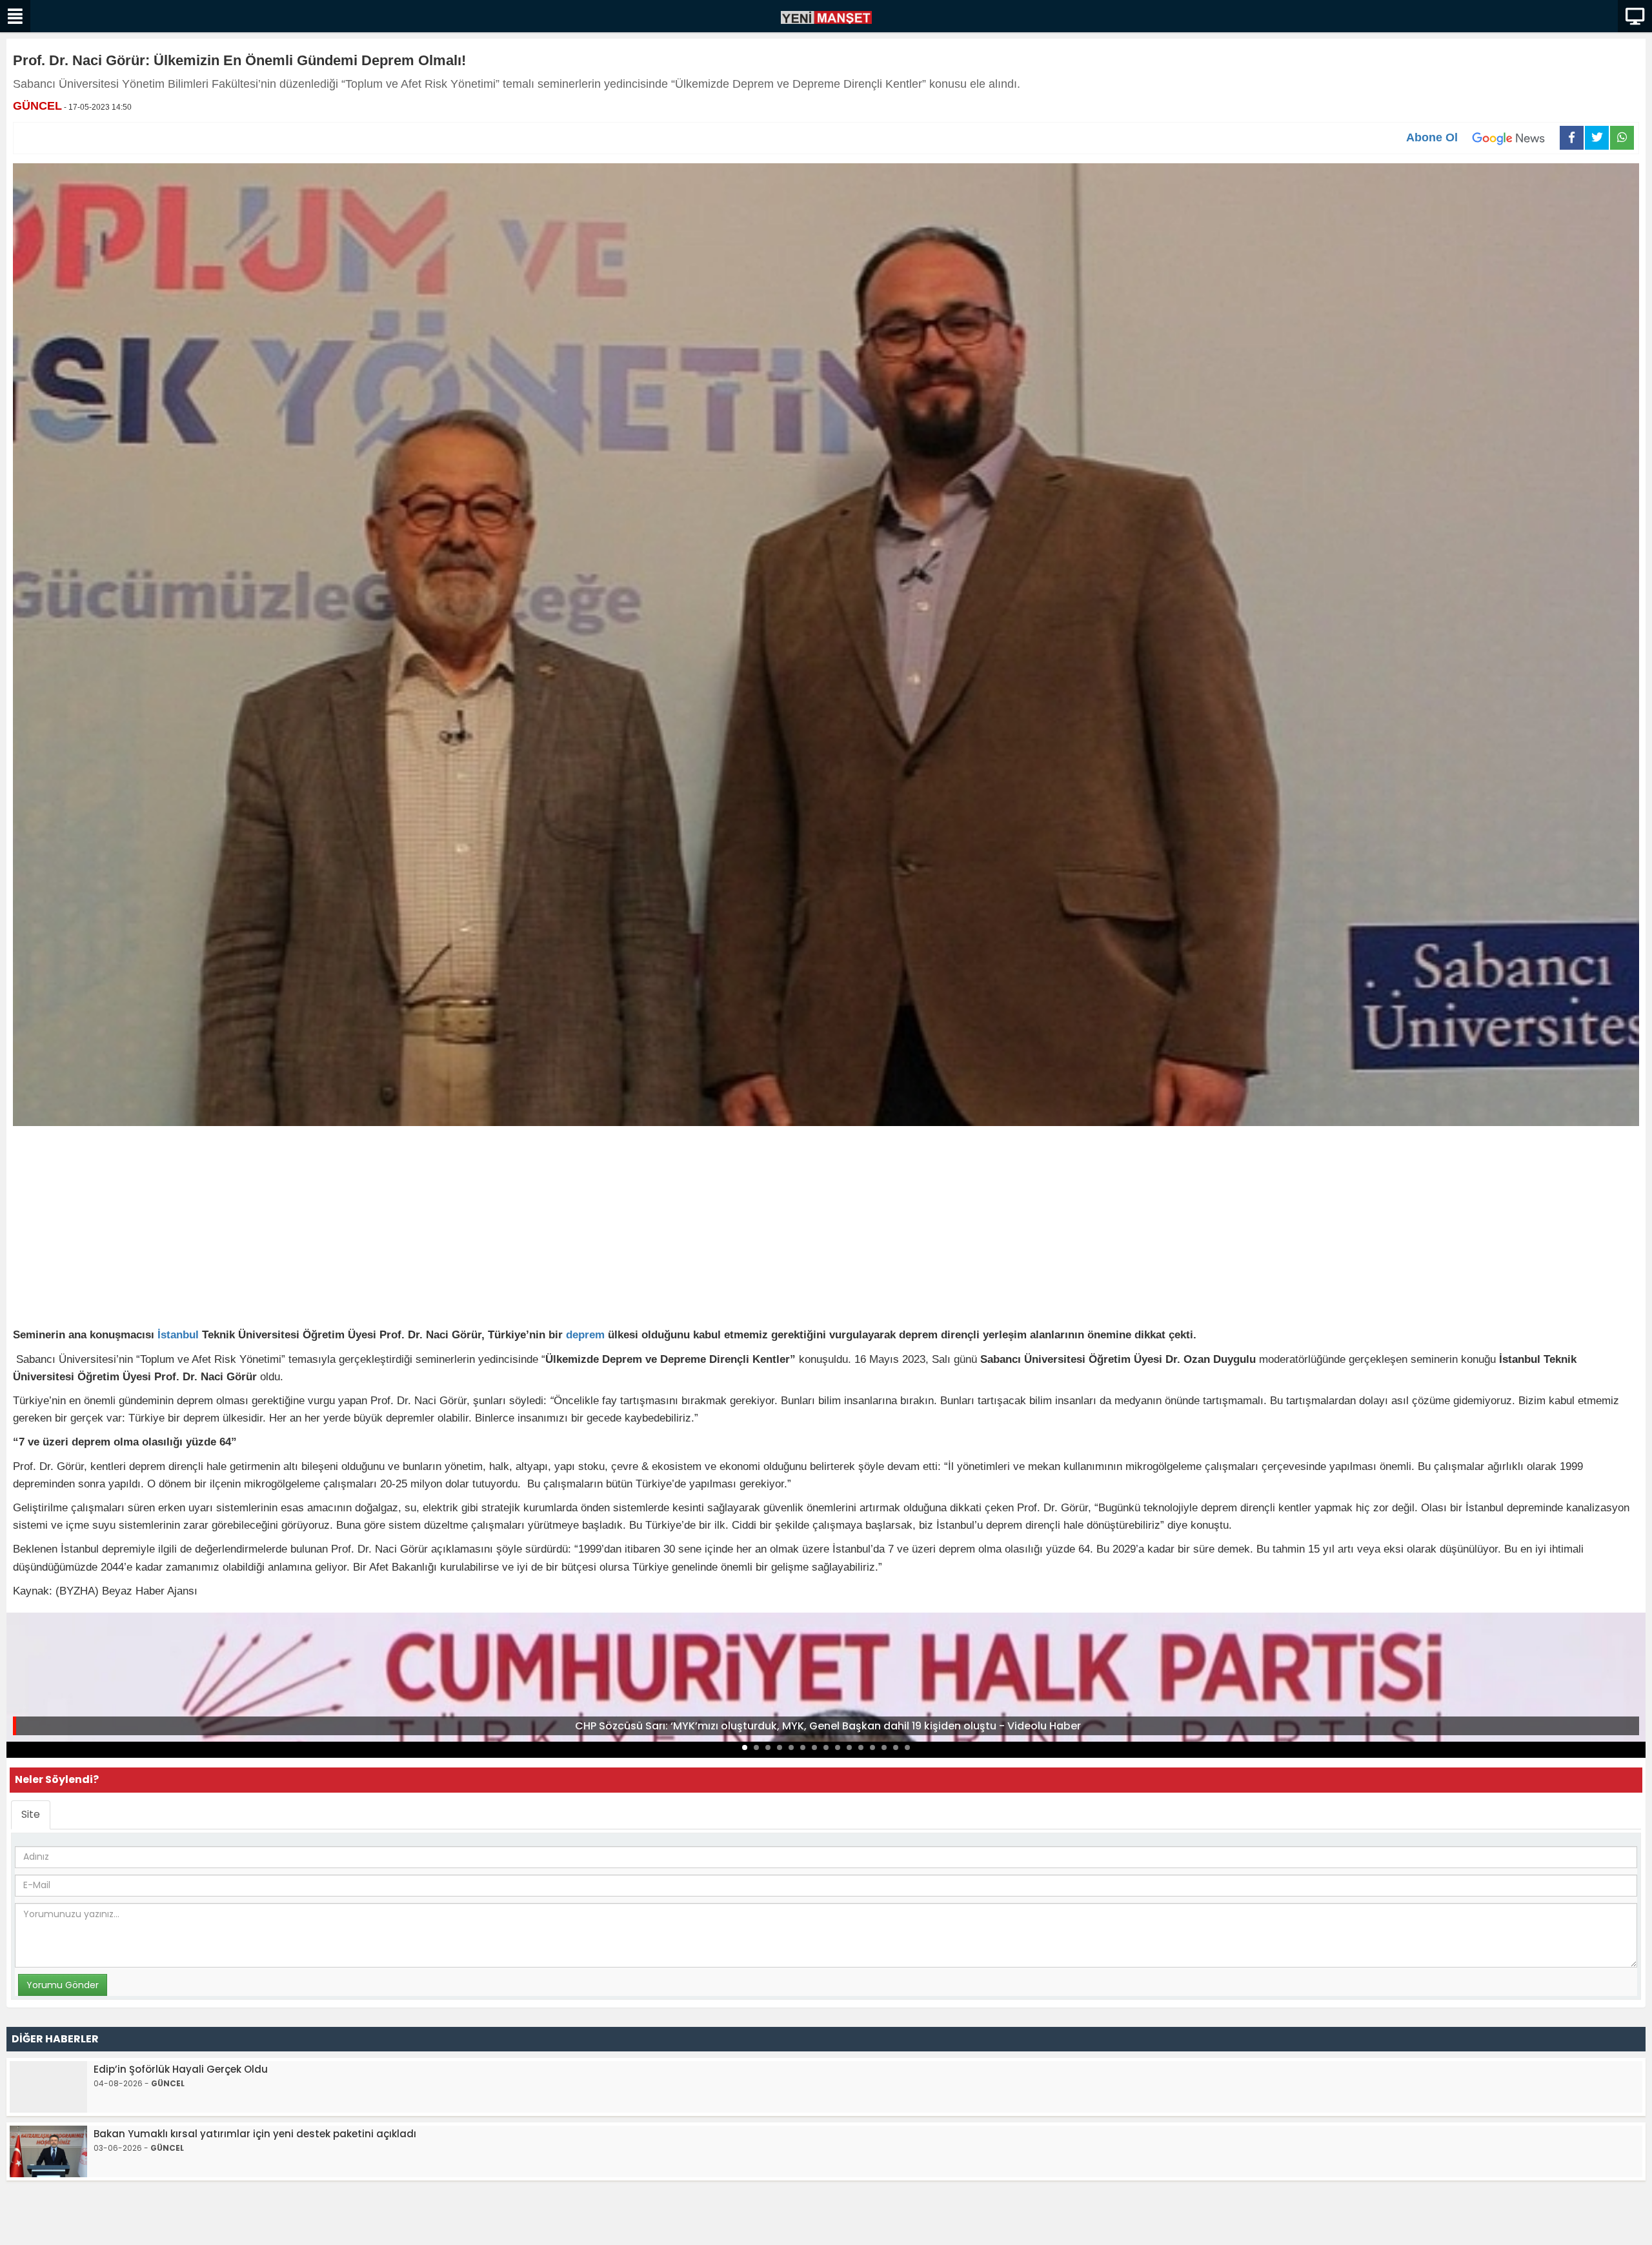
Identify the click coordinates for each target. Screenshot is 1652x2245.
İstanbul (178, 1335)
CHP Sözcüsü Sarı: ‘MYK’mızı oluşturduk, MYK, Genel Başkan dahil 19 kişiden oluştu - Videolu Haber (828, 1726)
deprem (585, 1335)
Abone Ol (1432, 137)
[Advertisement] (826, 1229)
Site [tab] (31, 1814)
